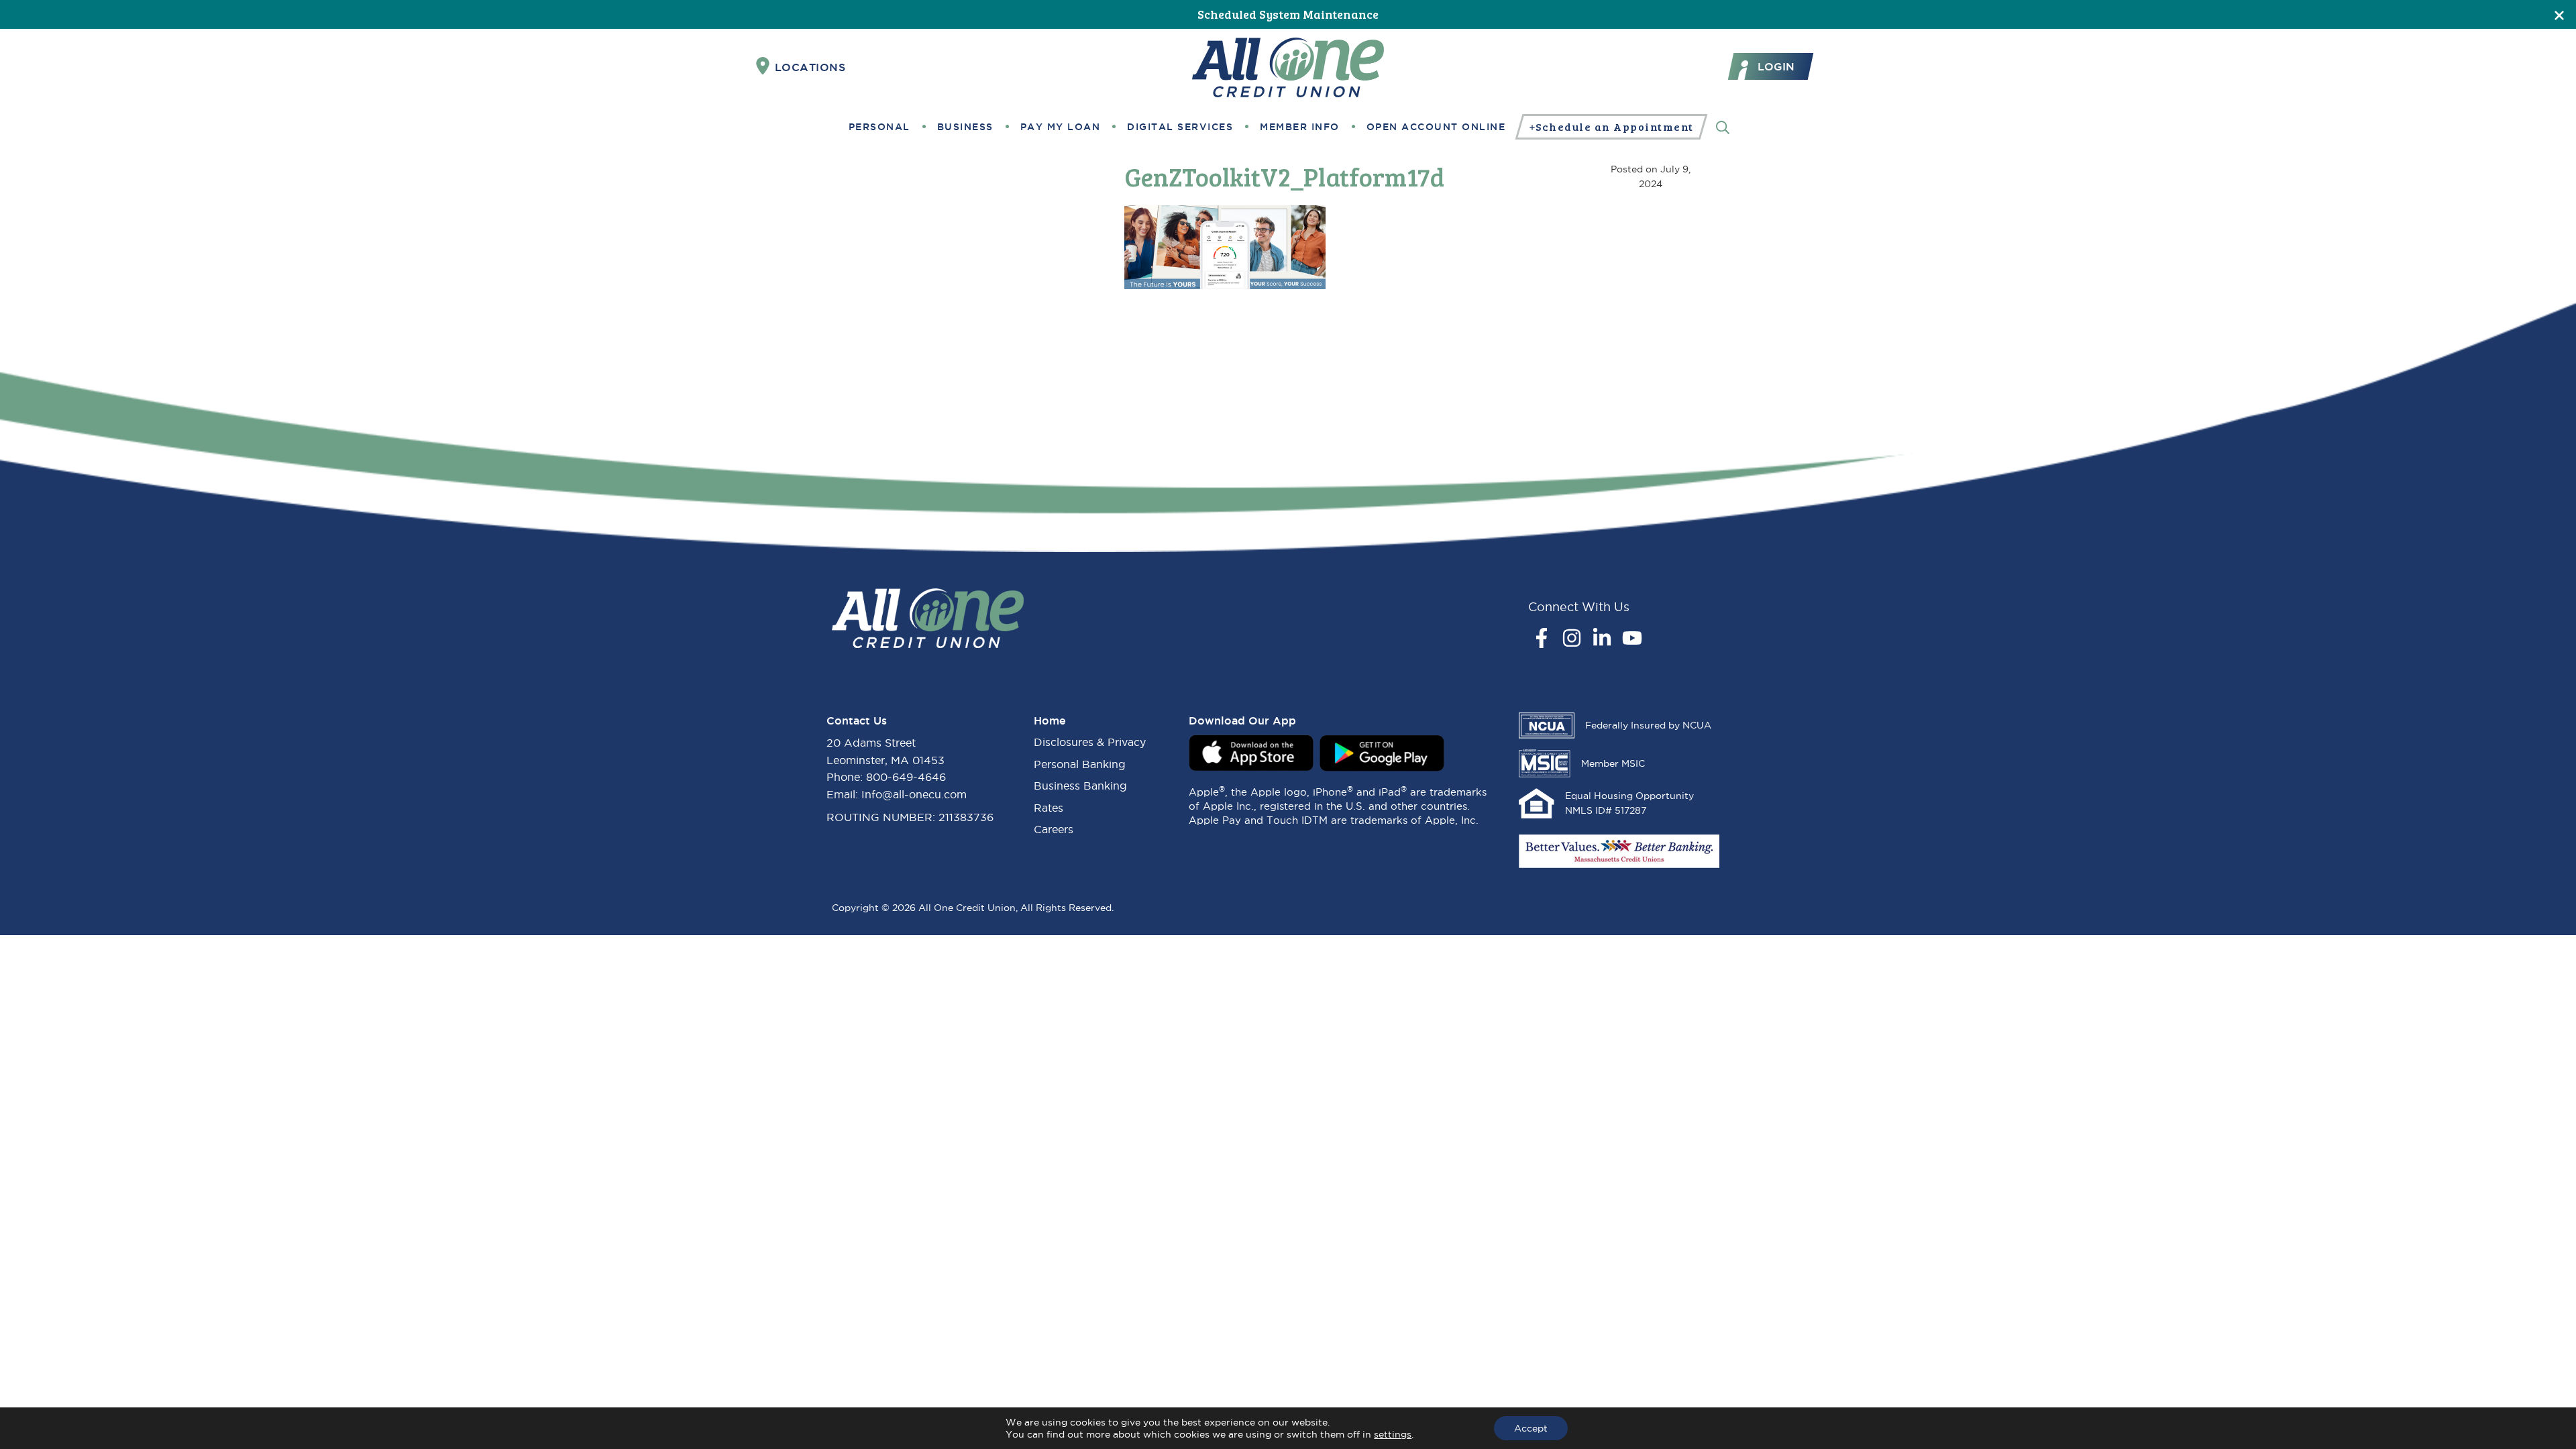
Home (1050, 720)
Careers (1054, 829)
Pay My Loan (1061, 127)
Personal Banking (1080, 764)
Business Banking (1080, 786)
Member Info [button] (1300, 127)
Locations (810, 67)
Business (965, 127)
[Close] (2559, 14)
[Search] (1723, 126)
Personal (879, 127)
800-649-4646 (906, 777)
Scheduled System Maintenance (1288, 14)
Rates (1049, 808)
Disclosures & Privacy (1090, 742)
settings (1393, 1434)
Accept (1531, 1428)
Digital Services (1180, 127)
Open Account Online (1436, 127)
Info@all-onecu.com (914, 794)
